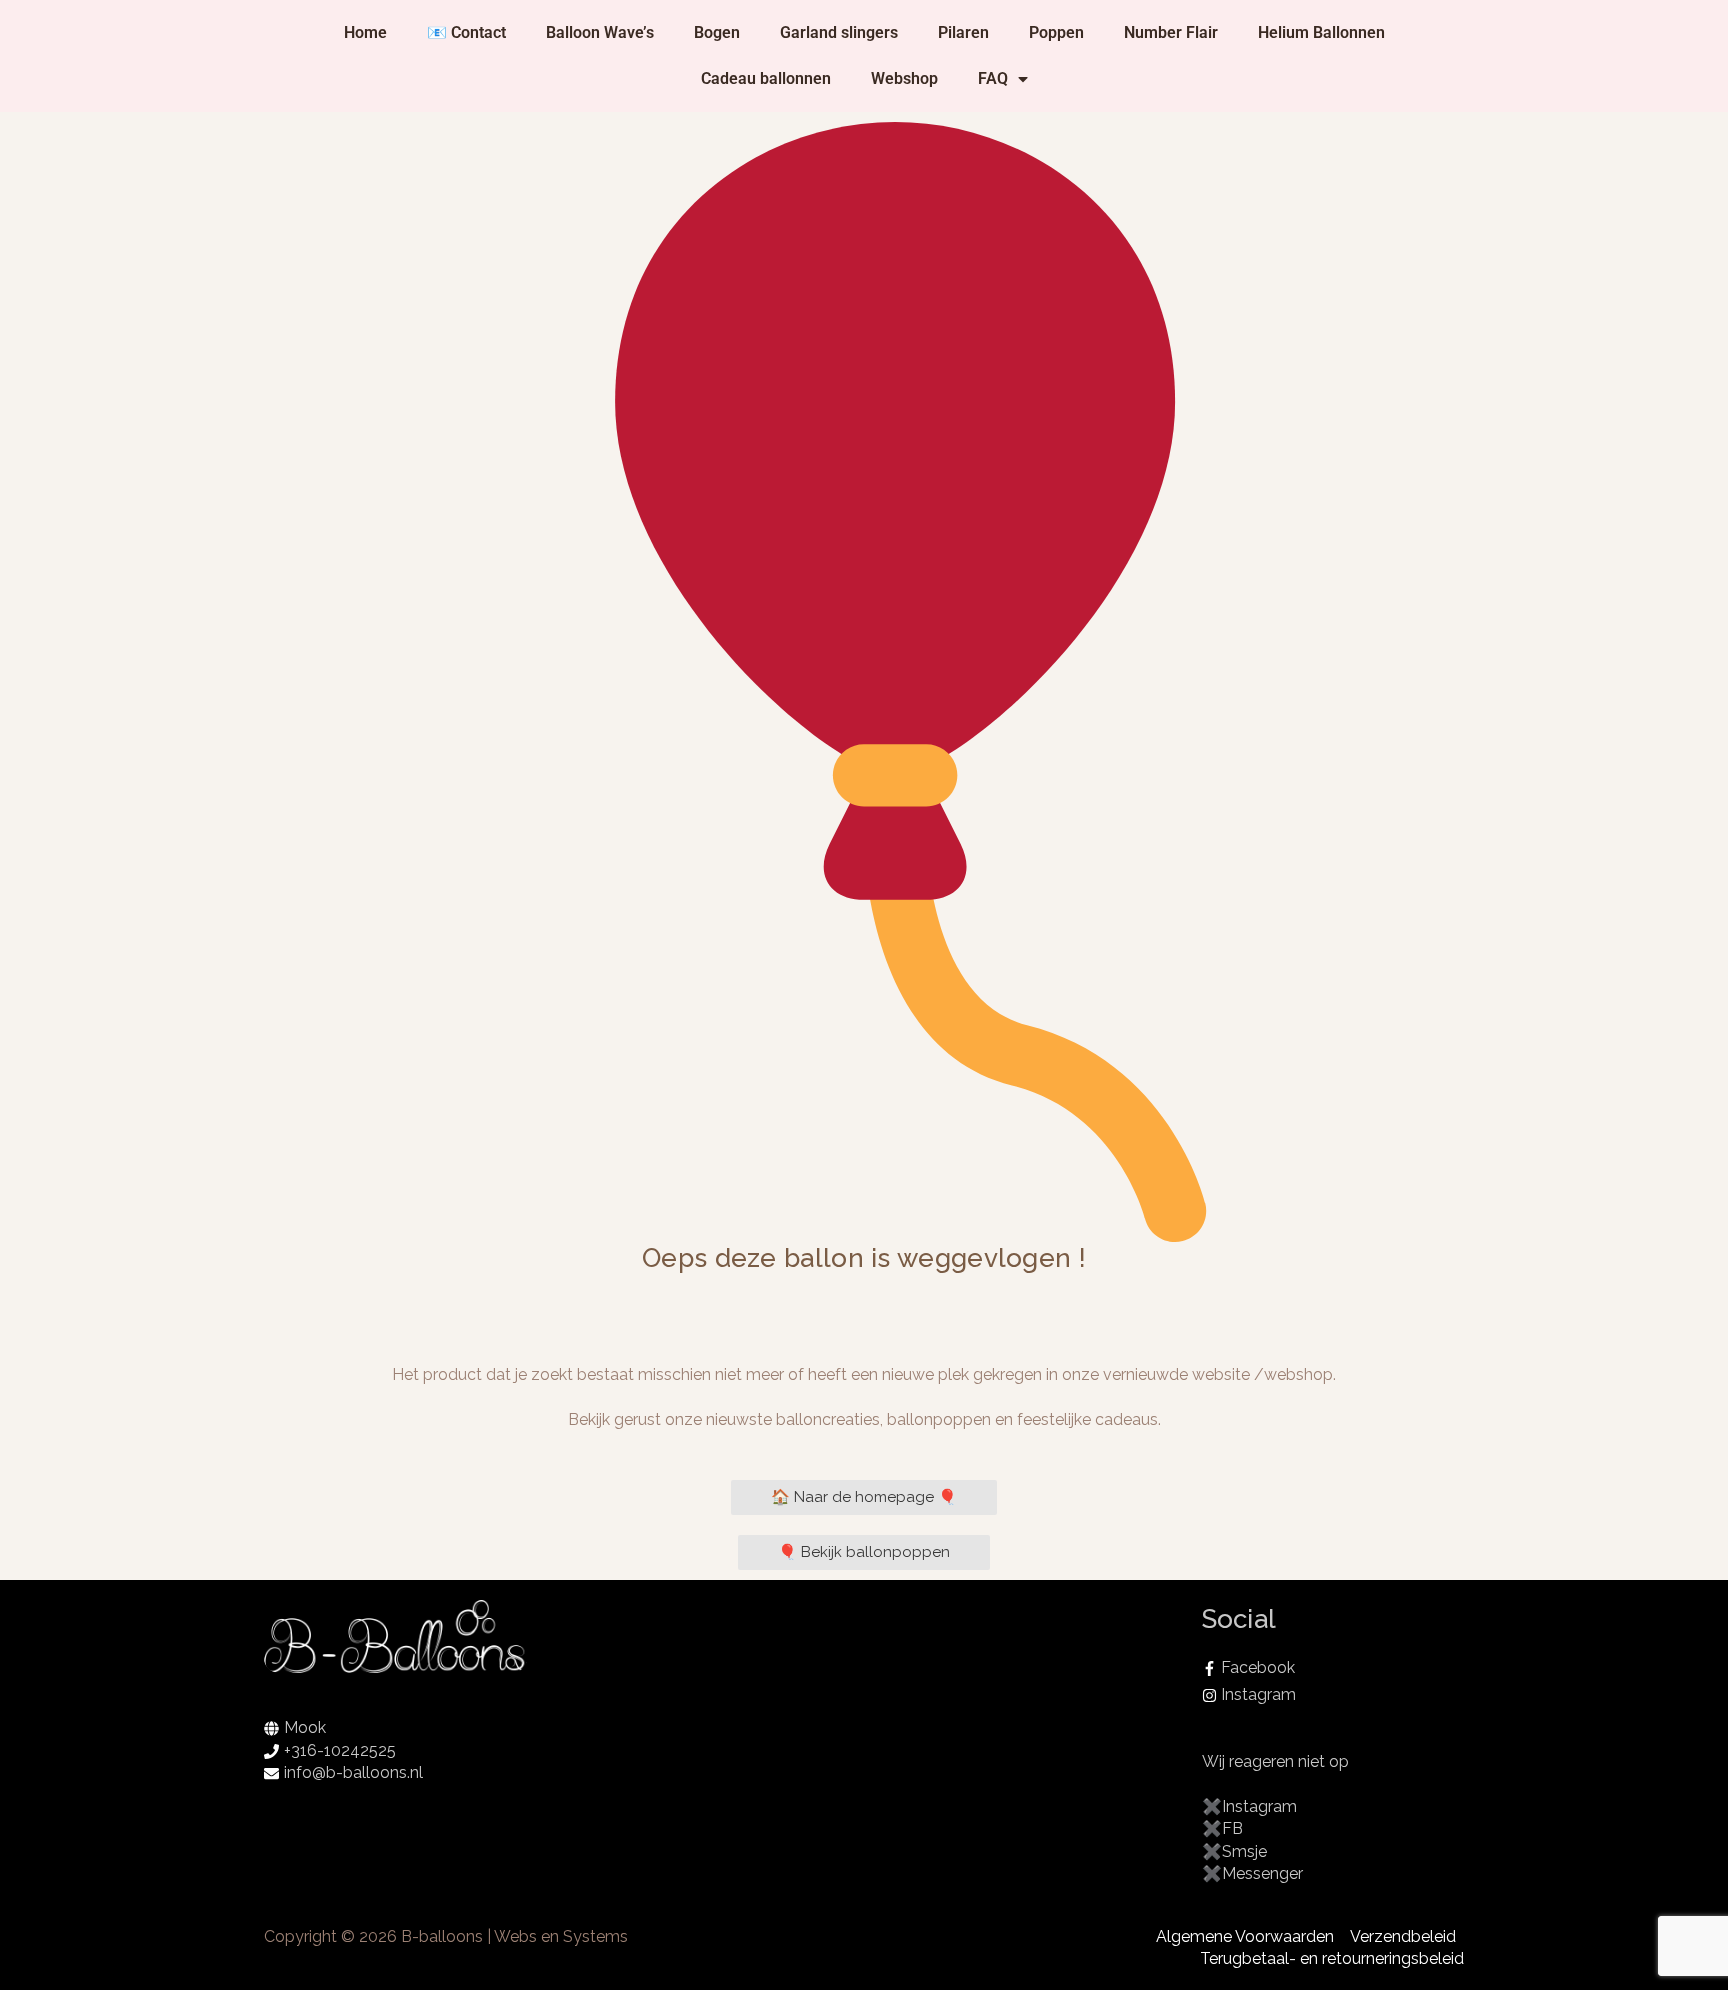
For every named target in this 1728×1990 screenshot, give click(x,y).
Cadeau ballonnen (766, 78)
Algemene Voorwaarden (1245, 1936)
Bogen (717, 32)
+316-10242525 (340, 1750)
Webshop (904, 78)
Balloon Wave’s (600, 32)
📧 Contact (466, 32)
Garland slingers (839, 32)
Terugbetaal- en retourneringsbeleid (1332, 1958)
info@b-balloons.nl (353, 1772)
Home (365, 32)
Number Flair (1171, 32)
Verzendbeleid (1403, 1936)
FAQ (993, 78)
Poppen (1056, 32)
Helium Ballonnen (1321, 32)
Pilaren (963, 32)
